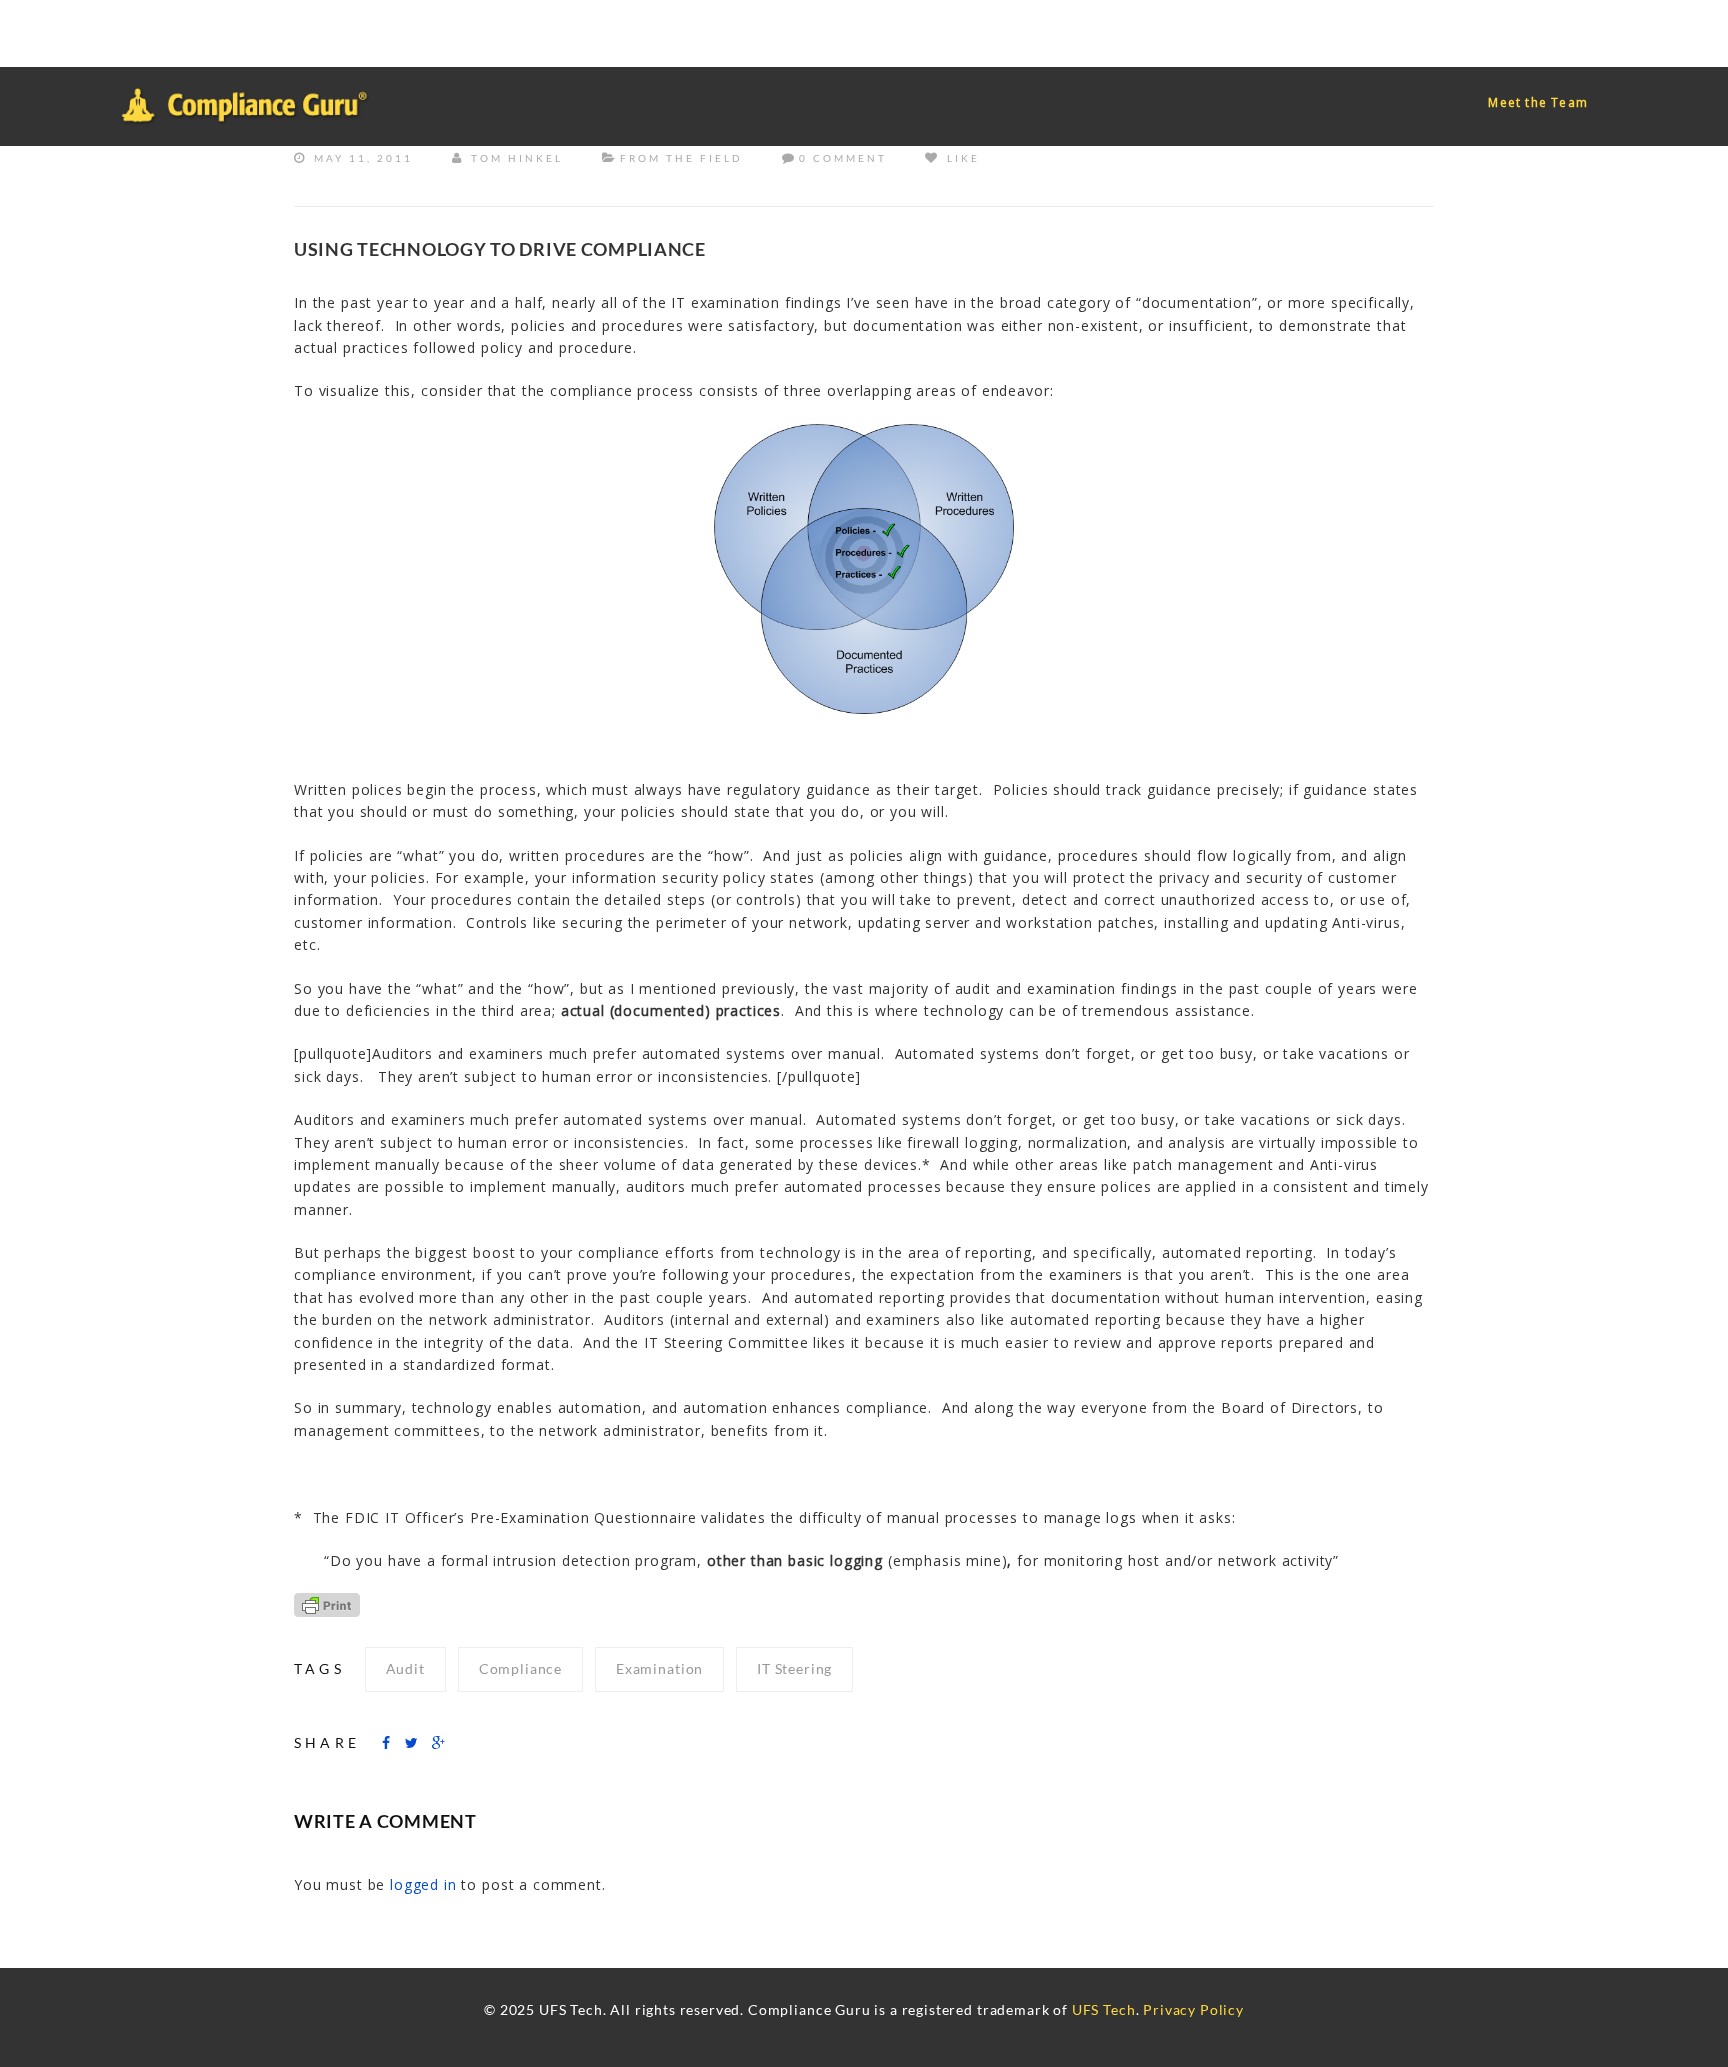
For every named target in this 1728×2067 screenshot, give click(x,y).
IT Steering (794, 1668)
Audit (405, 1668)
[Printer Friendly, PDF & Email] (327, 1603)
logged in (423, 1884)
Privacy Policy (1193, 2009)
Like (961, 158)
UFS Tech (1104, 2009)
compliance (520, 1668)
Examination (659, 1668)
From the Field (681, 158)
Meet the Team (1538, 102)
